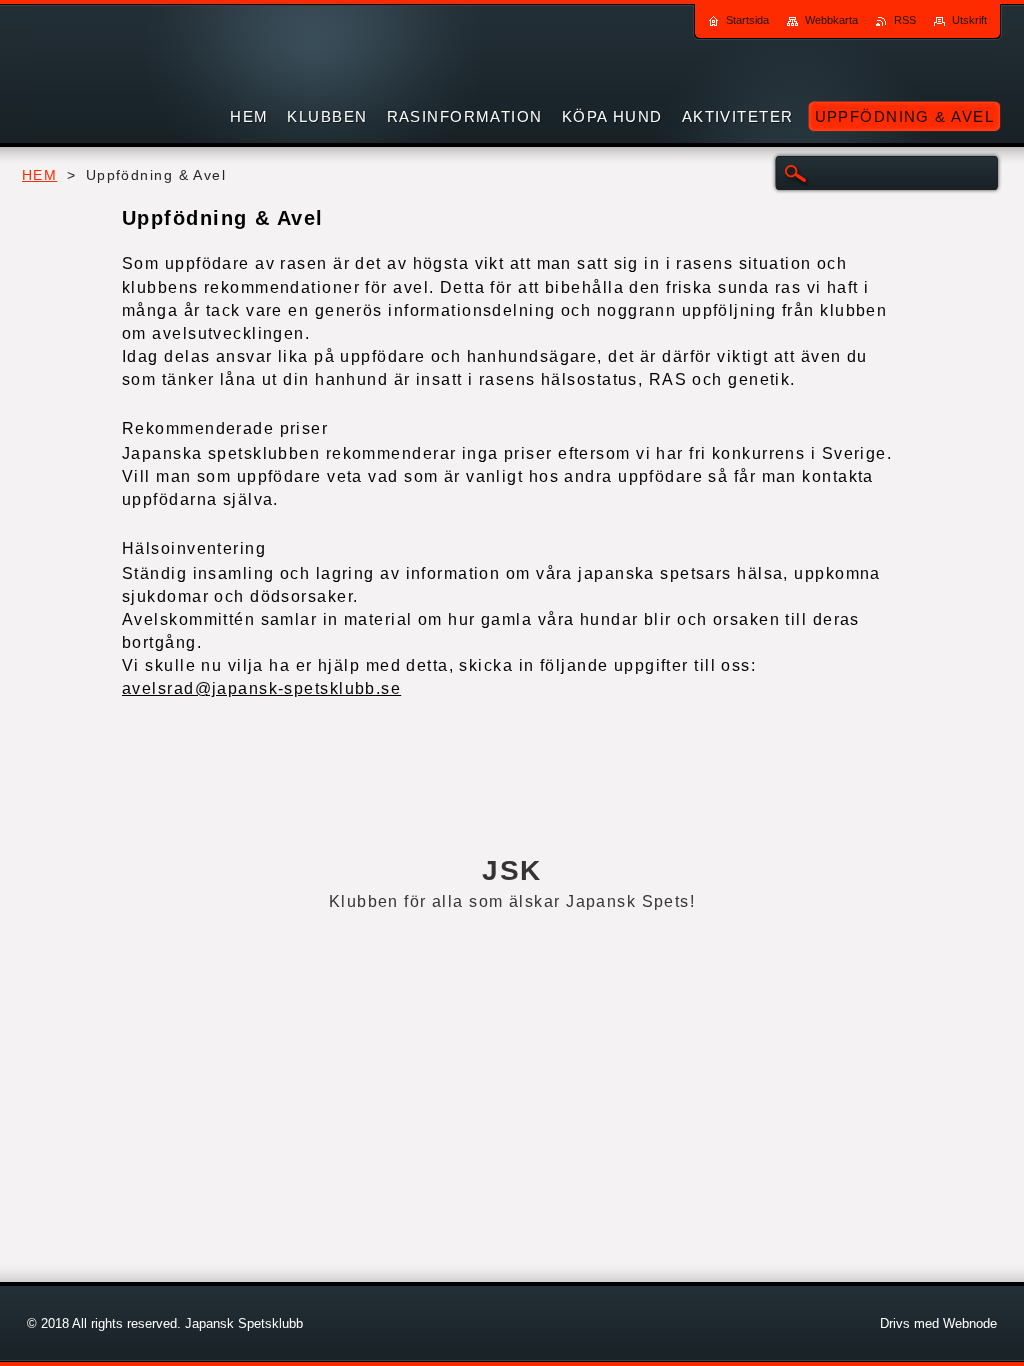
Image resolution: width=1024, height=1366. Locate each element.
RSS (905, 20)
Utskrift (969, 20)
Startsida (747, 20)
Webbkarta (831, 20)
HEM (39, 175)
